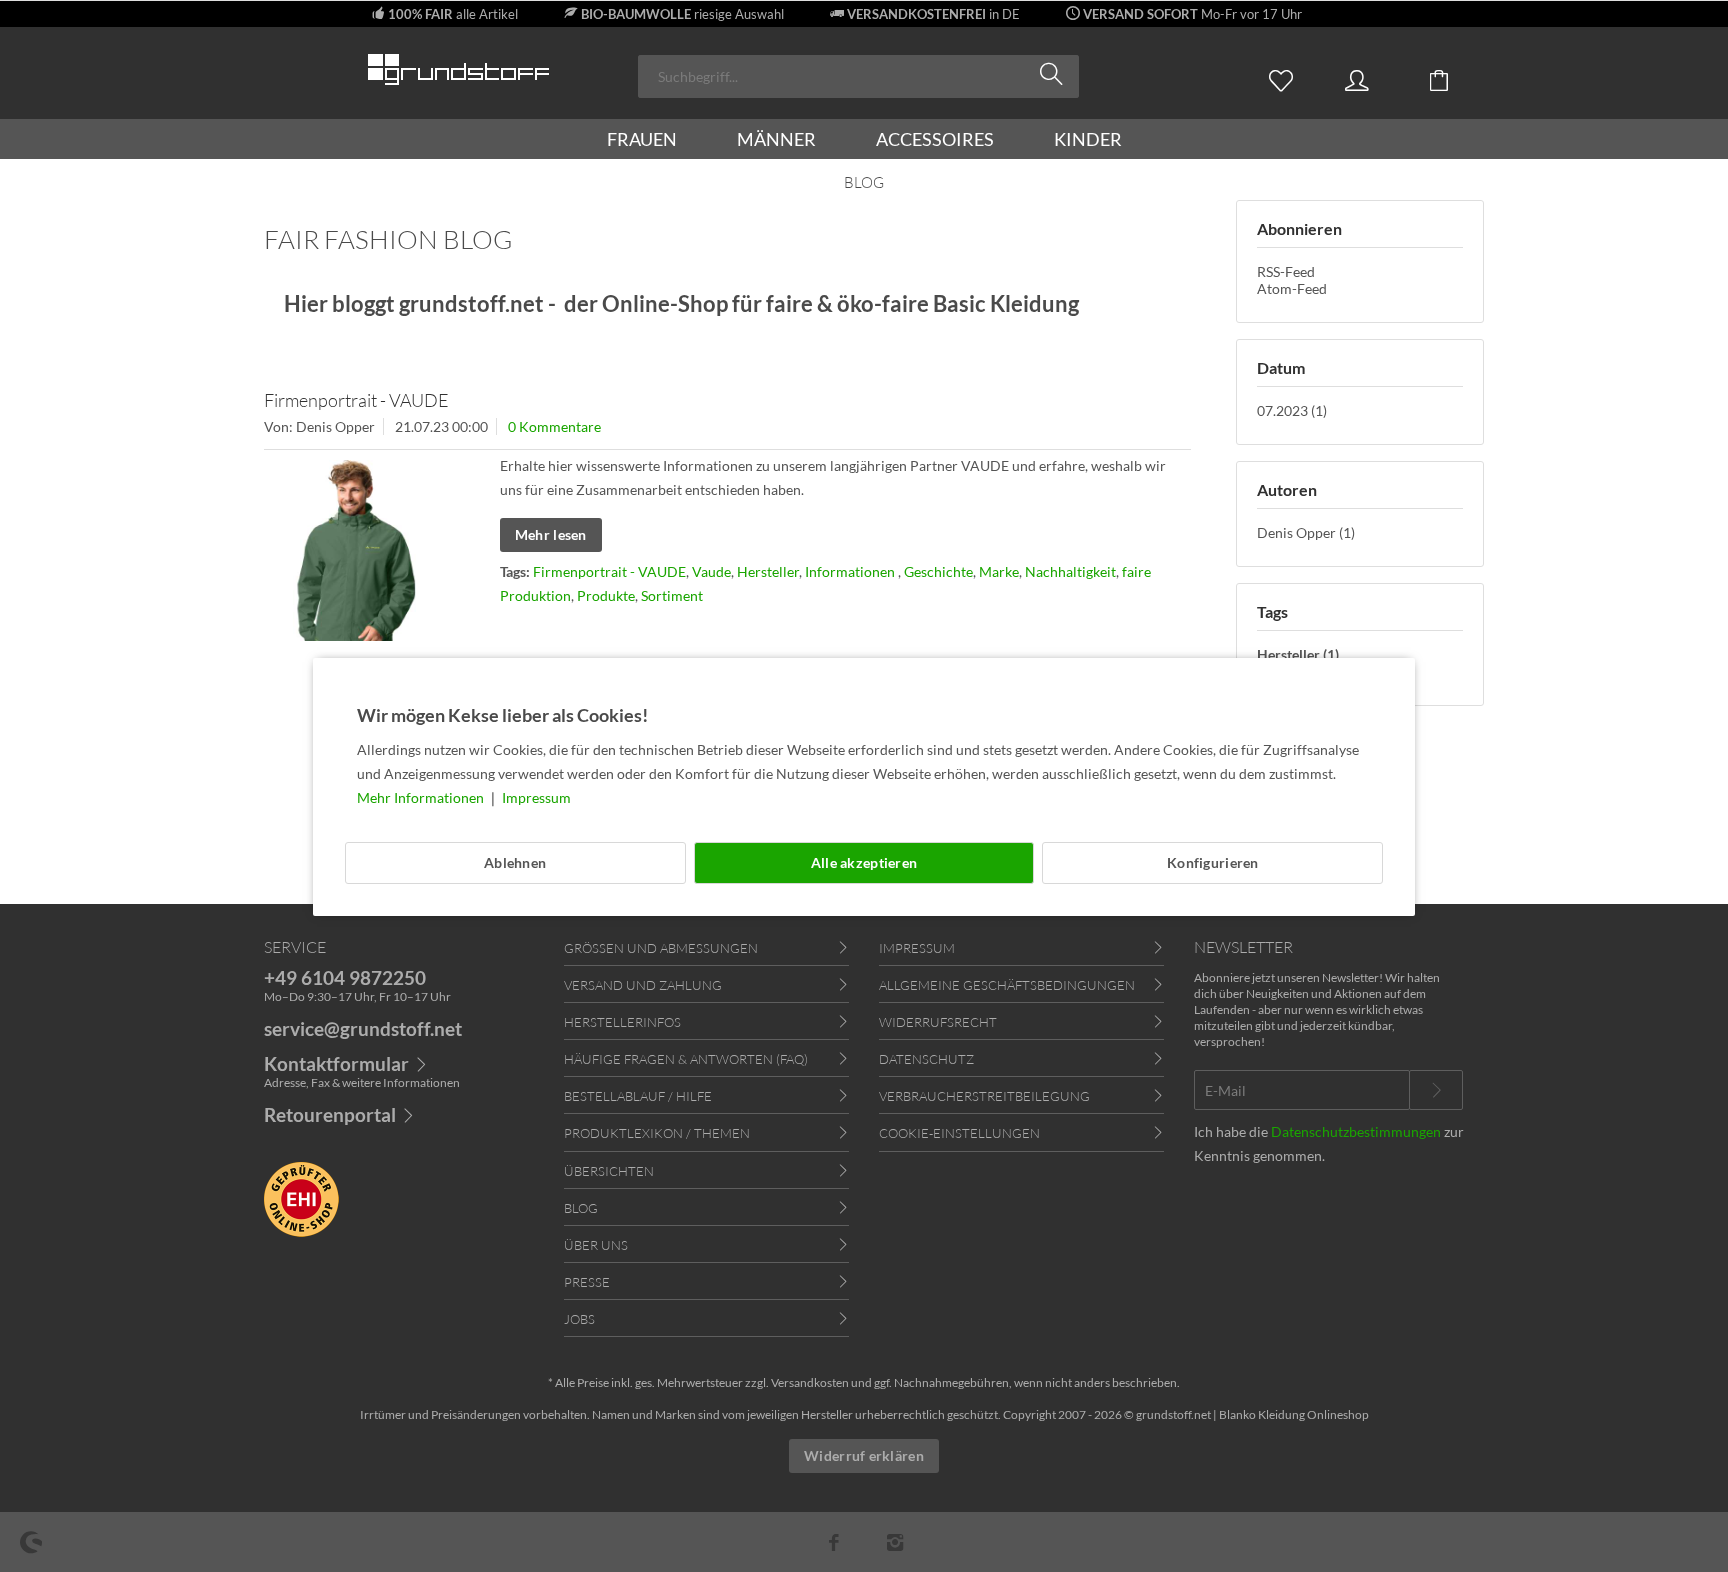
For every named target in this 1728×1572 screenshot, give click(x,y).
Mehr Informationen (422, 797)
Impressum (536, 797)
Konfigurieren (1213, 862)
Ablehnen (515, 862)
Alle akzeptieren (864, 862)
